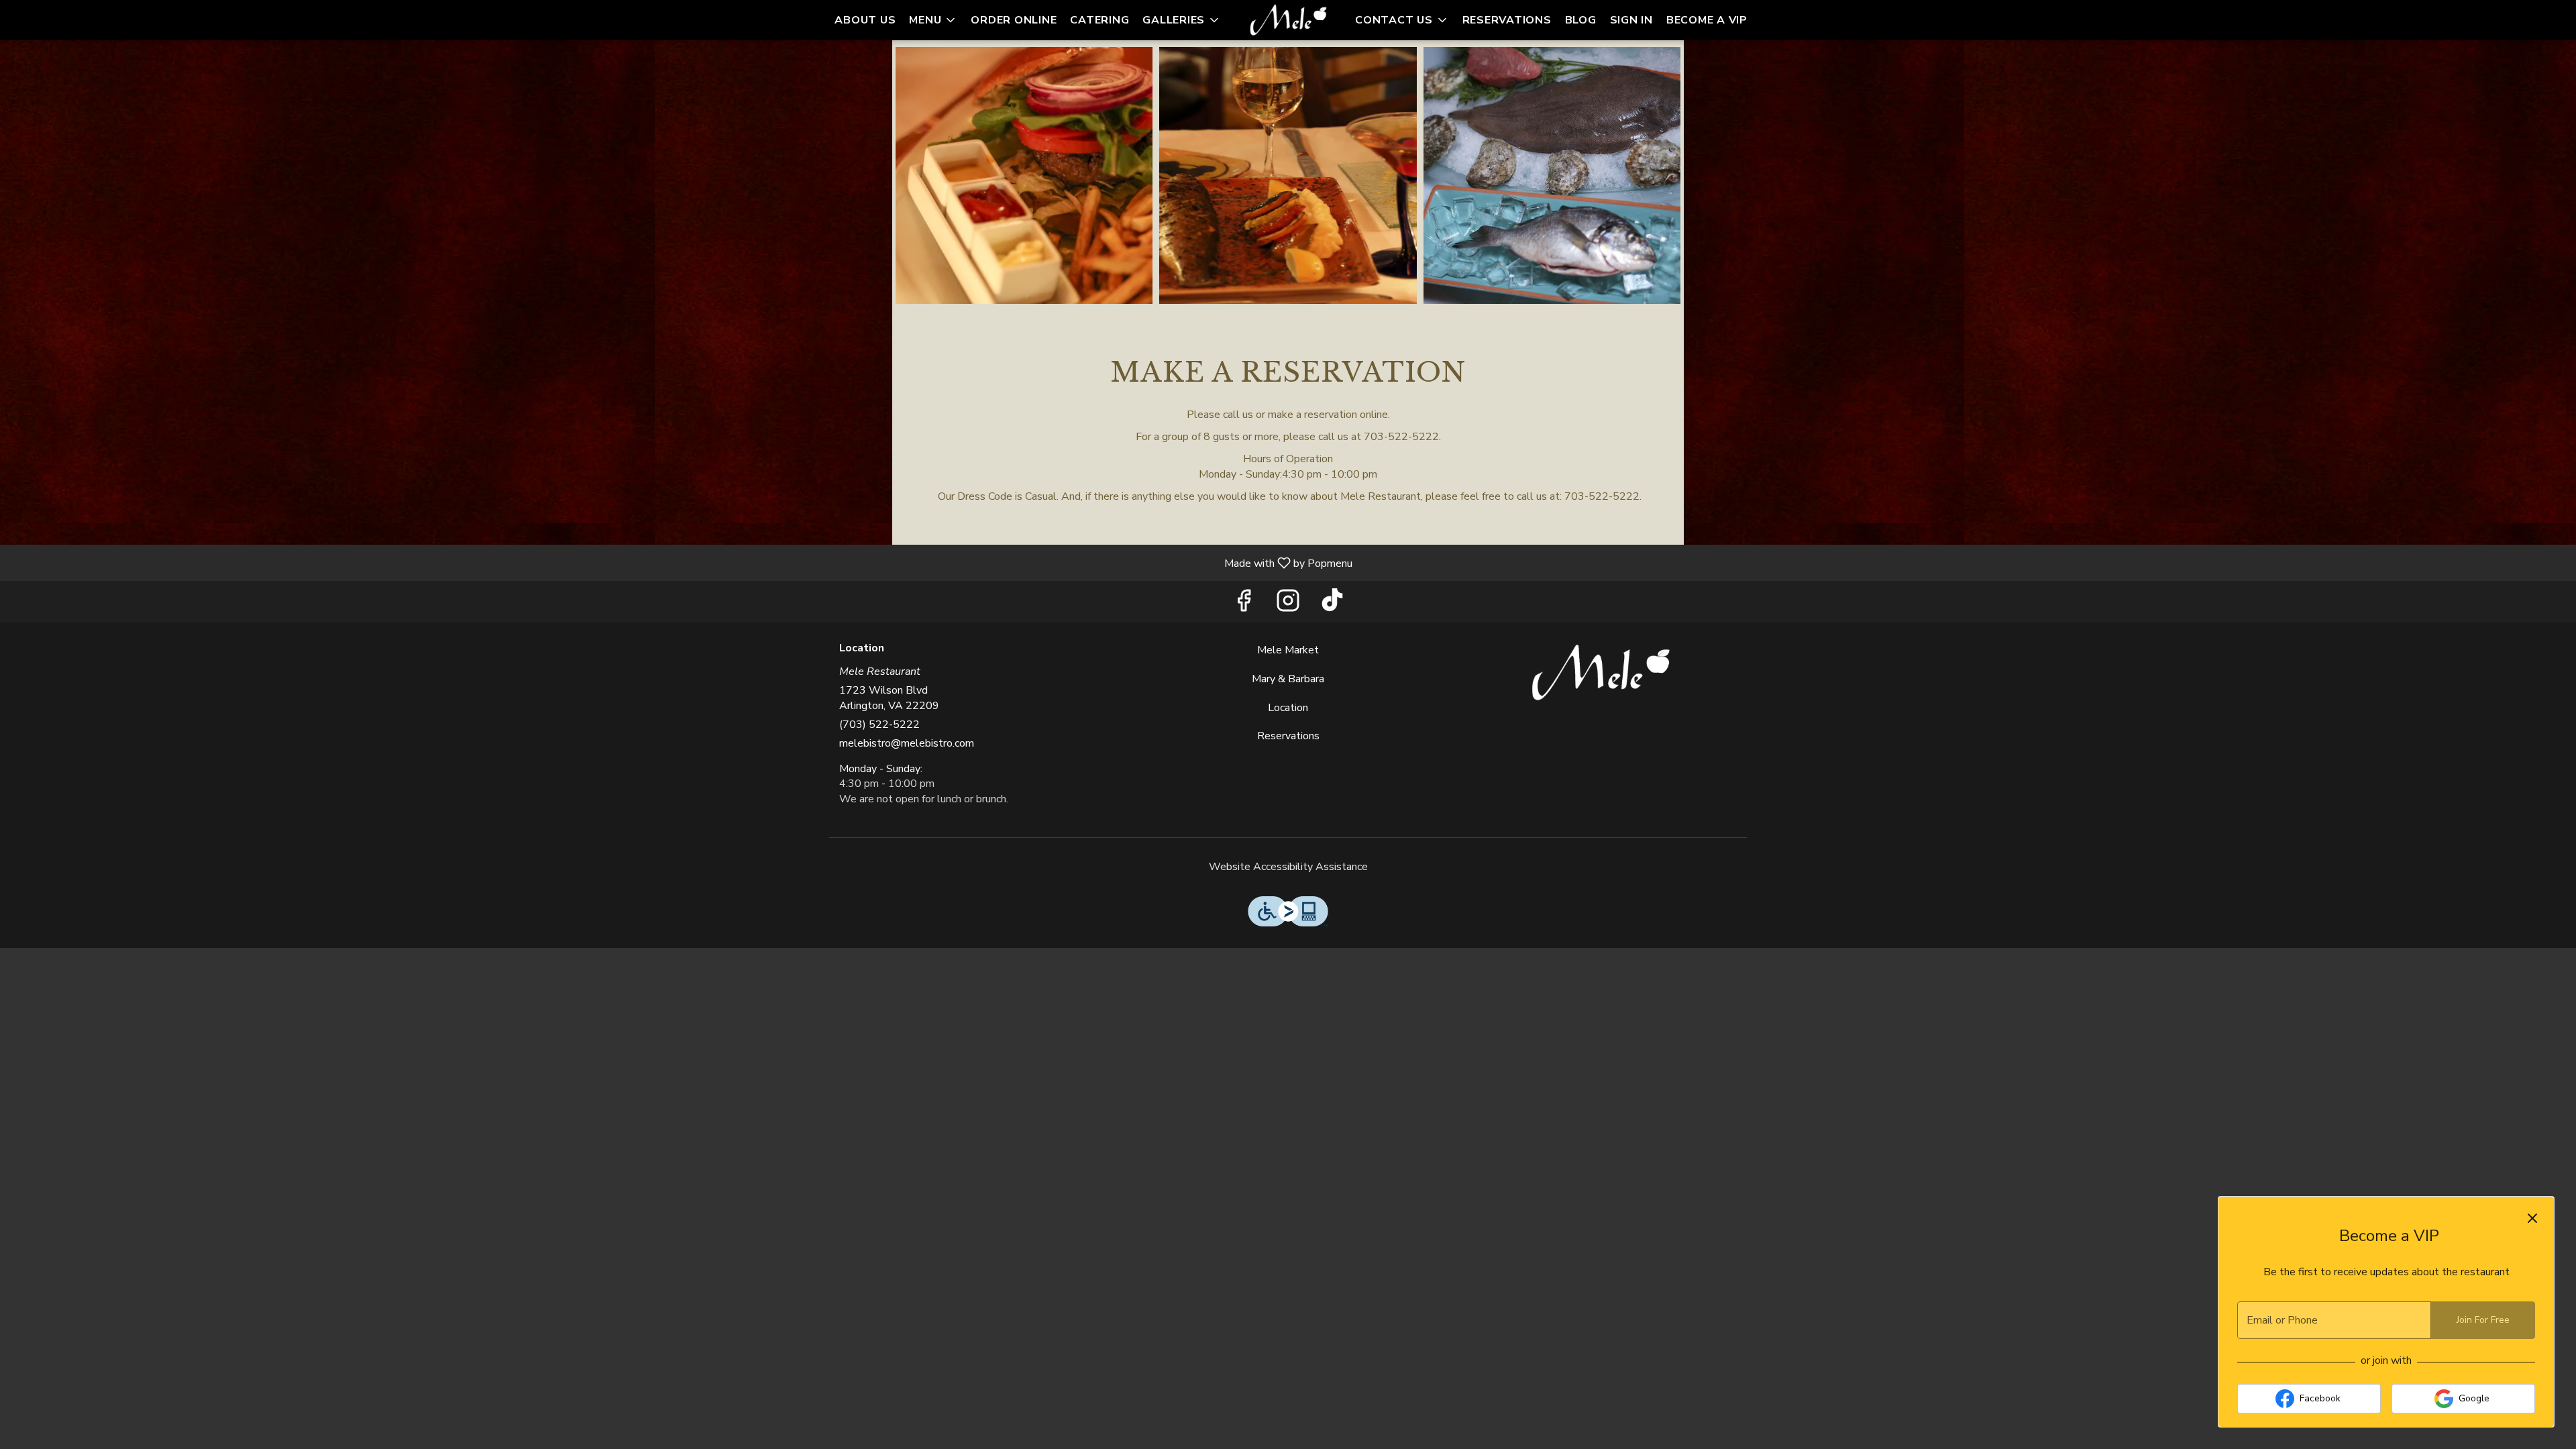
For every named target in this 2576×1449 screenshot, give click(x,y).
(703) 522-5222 (879, 724)
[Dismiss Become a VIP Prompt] (2532, 1218)
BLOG (1581, 20)
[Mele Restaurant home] (1288, 20)
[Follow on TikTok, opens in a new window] (1332, 605)
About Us (865, 20)
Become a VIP (1707, 20)
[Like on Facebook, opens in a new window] (1244, 605)
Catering (1099, 20)
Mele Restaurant (1601, 673)
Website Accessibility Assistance (1288, 867)
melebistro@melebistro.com (907, 743)
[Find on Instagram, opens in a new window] (1288, 605)
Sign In (1631, 20)
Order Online (1014, 20)
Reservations (1507, 20)
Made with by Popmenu (681, 562)
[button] (933, 20)
